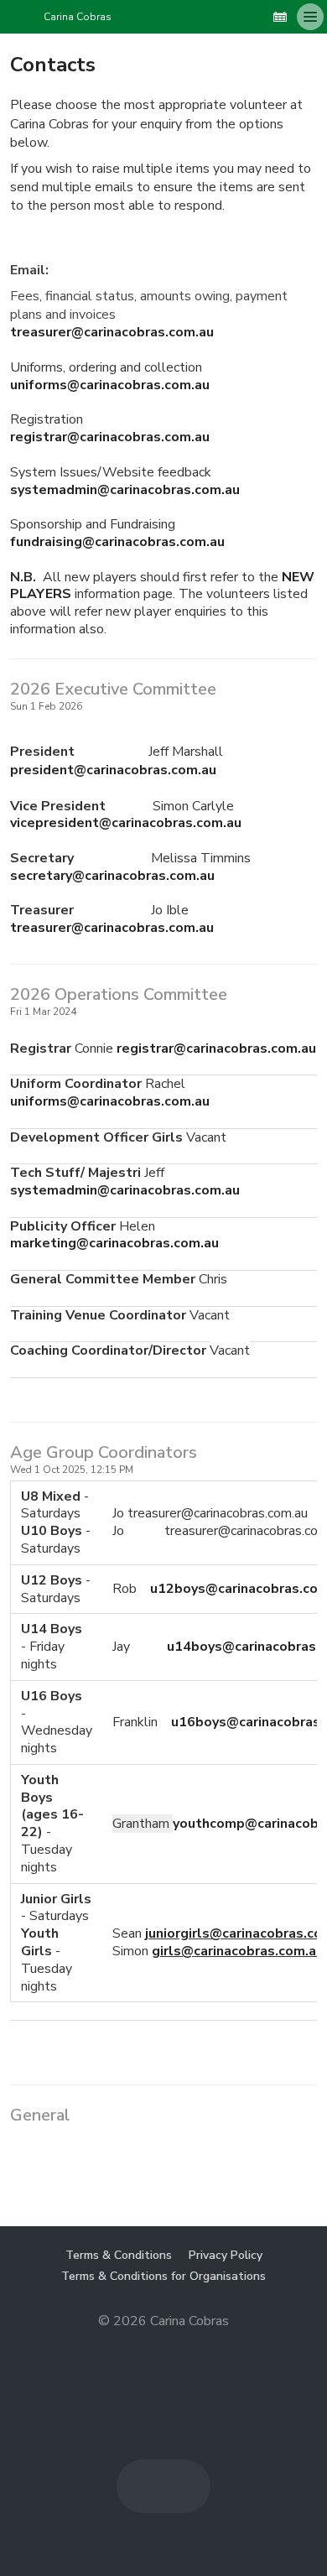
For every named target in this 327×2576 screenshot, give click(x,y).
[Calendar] (280, 17)
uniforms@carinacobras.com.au (110, 385)
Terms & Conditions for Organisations (163, 2276)
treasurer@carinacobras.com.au (112, 332)
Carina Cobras (78, 17)
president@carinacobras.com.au (113, 770)
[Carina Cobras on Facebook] (226, 17)
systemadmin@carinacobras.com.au (125, 490)
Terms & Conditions (119, 2255)
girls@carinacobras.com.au (238, 1951)
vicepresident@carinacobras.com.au (126, 823)
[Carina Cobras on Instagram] (253, 17)
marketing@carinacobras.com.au (114, 1243)
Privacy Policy (226, 2255)
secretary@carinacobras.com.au (112, 876)
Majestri (164, 2348)
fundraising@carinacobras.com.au (117, 542)
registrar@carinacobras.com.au (110, 437)
